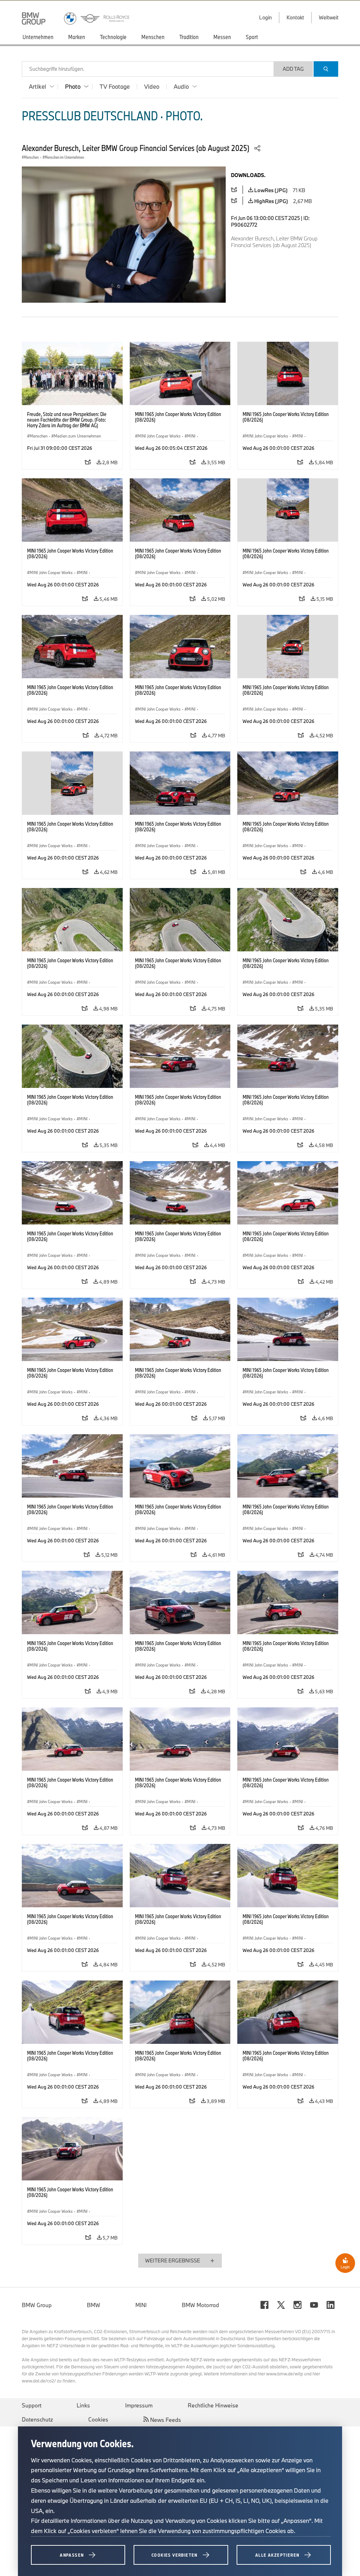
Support (32, 2405)
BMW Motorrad (200, 2305)
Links (83, 2405)
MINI (141, 2305)
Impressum (139, 2405)
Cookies (98, 2419)
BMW (94, 2305)
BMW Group (37, 2305)
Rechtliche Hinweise (213, 2405)
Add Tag (293, 69)
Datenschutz (37, 2419)
